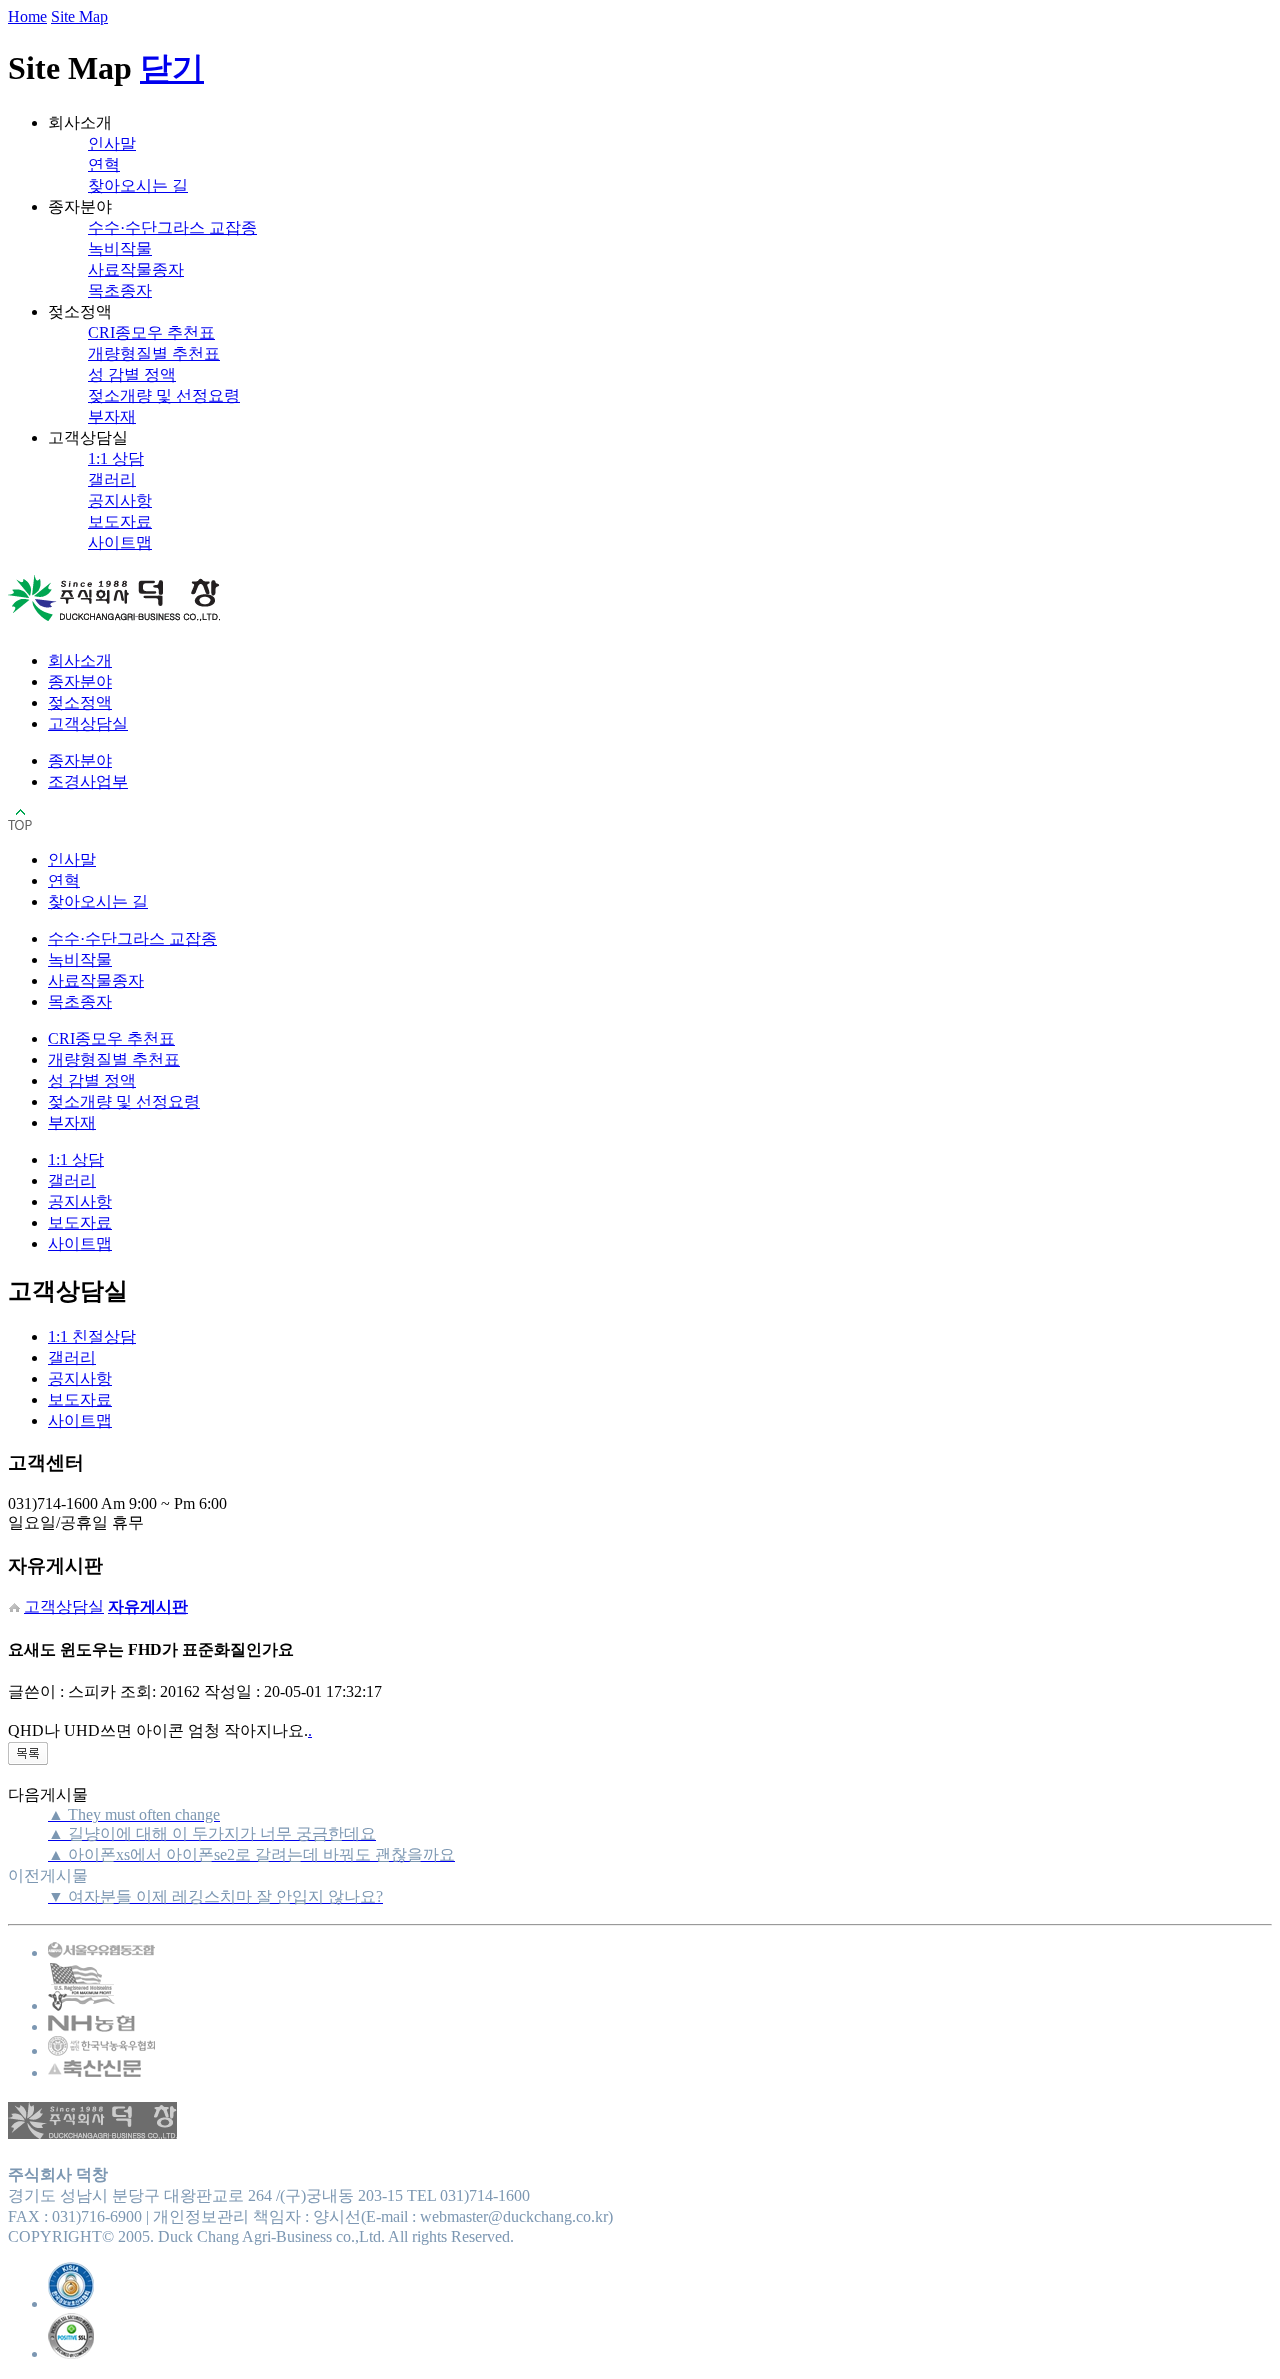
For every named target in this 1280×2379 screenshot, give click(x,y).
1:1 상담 (116, 458)
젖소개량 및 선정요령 (164, 395)
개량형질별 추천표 (154, 353)
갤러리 (112, 479)
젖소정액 (80, 702)
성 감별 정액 (132, 374)
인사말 (112, 143)
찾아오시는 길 (138, 185)
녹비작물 (120, 248)
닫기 (172, 68)
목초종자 (120, 290)
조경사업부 (88, 781)
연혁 (104, 164)
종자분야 (80, 681)
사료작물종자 (136, 269)
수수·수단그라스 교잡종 (172, 227)
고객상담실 (88, 723)
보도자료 (120, 521)
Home (27, 16)
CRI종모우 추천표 (151, 332)
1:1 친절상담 (92, 1336)
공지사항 (120, 500)
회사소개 (80, 660)
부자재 (112, 416)
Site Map (79, 16)
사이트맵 (120, 542)
